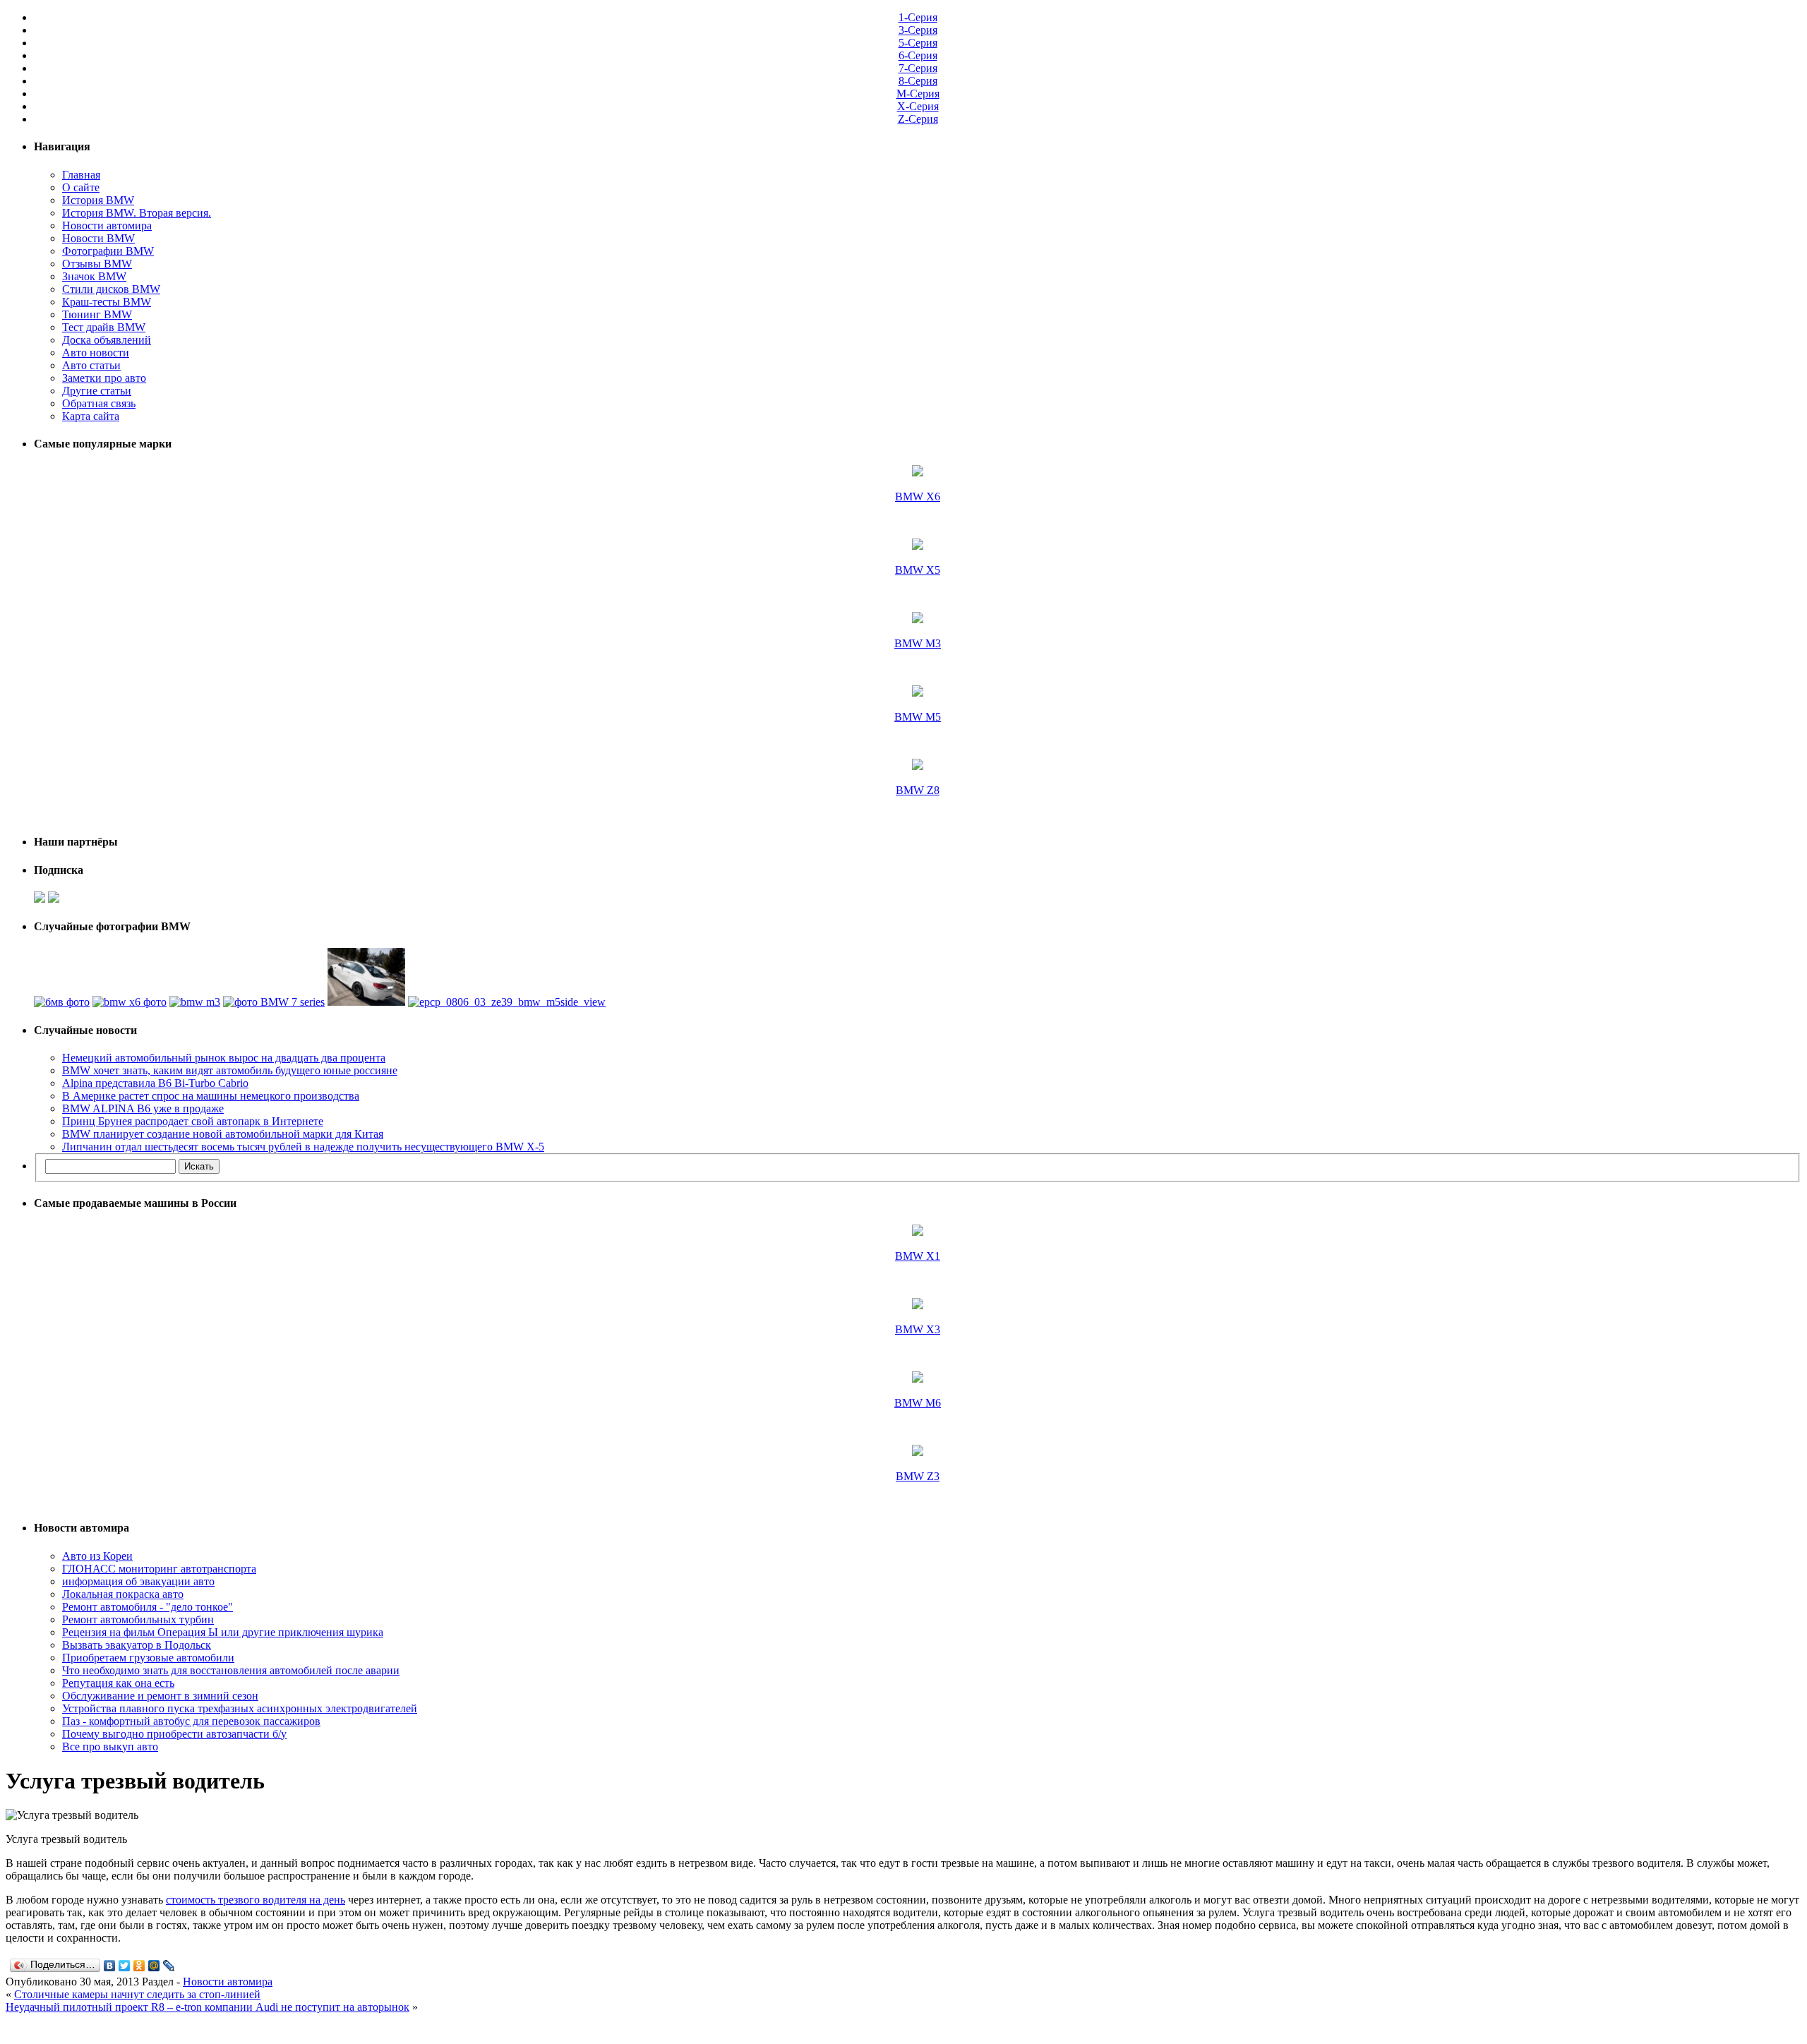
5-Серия (918, 43)
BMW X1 (918, 1256)
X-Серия (918, 106)
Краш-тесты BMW (107, 302)
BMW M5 (918, 717)
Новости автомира (107, 226)
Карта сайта (91, 416)
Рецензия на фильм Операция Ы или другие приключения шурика (223, 1632)
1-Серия (918, 17)
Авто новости (96, 353)
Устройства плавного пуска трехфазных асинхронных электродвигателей (240, 1708)
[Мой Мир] (154, 1966)
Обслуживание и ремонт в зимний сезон (160, 1696)
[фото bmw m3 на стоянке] (366, 1002)
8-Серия (918, 81)
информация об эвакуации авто (138, 1581)
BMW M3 (918, 643)
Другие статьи (97, 391)
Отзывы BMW (97, 264)
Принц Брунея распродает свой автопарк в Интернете (193, 1121)
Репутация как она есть (118, 1683)
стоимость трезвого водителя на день (256, 1900)
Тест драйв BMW (104, 327)
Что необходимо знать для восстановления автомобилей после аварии (231, 1670)
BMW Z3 (918, 1476)
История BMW (98, 200)
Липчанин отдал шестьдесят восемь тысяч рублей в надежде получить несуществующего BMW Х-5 (303, 1147)
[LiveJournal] (169, 1966)
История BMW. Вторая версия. (137, 213)
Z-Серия (918, 119)
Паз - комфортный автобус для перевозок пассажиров (191, 1721)
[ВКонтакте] (110, 1966)
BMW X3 (918, 1329)
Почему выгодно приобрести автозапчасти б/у (174, 1734)
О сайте (81, 187)
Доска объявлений (107, 340)
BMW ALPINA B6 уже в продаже (143, 1108)
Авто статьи (91, 365)
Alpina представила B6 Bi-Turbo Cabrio (155, 1083)
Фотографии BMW (108, 251)
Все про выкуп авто (110, 1747)
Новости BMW (98, 238)
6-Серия (918, 55)
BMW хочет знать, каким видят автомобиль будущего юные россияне (230, 1070)
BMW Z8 (918, 790)
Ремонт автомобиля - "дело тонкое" (148, 1607)
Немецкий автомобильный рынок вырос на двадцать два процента (224, 1058)
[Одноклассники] (139, 1966)
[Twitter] (125, 1966)
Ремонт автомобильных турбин (138, 1619)
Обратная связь (99, 403)
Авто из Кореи (97, 1556)
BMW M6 (918, 1403)
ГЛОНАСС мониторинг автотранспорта (159, 1569)
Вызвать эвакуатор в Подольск (137, 1645)
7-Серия (918, 68)
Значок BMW (94, 276)
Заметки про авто (104, 378)
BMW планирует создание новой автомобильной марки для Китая (223, 1134)
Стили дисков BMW (111, 289)
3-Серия (918, 30)
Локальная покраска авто (123, 1594)
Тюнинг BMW (97, 314)
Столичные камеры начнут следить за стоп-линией (137, 1994)
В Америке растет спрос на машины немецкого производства (211, 1096)
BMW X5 (918, 570)
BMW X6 (918, 497)
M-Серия (918, 94)
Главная (81, 175)
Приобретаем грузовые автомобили (148, 1658)
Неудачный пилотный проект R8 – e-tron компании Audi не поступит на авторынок (208, 2007)
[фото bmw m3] (195, 1002)
